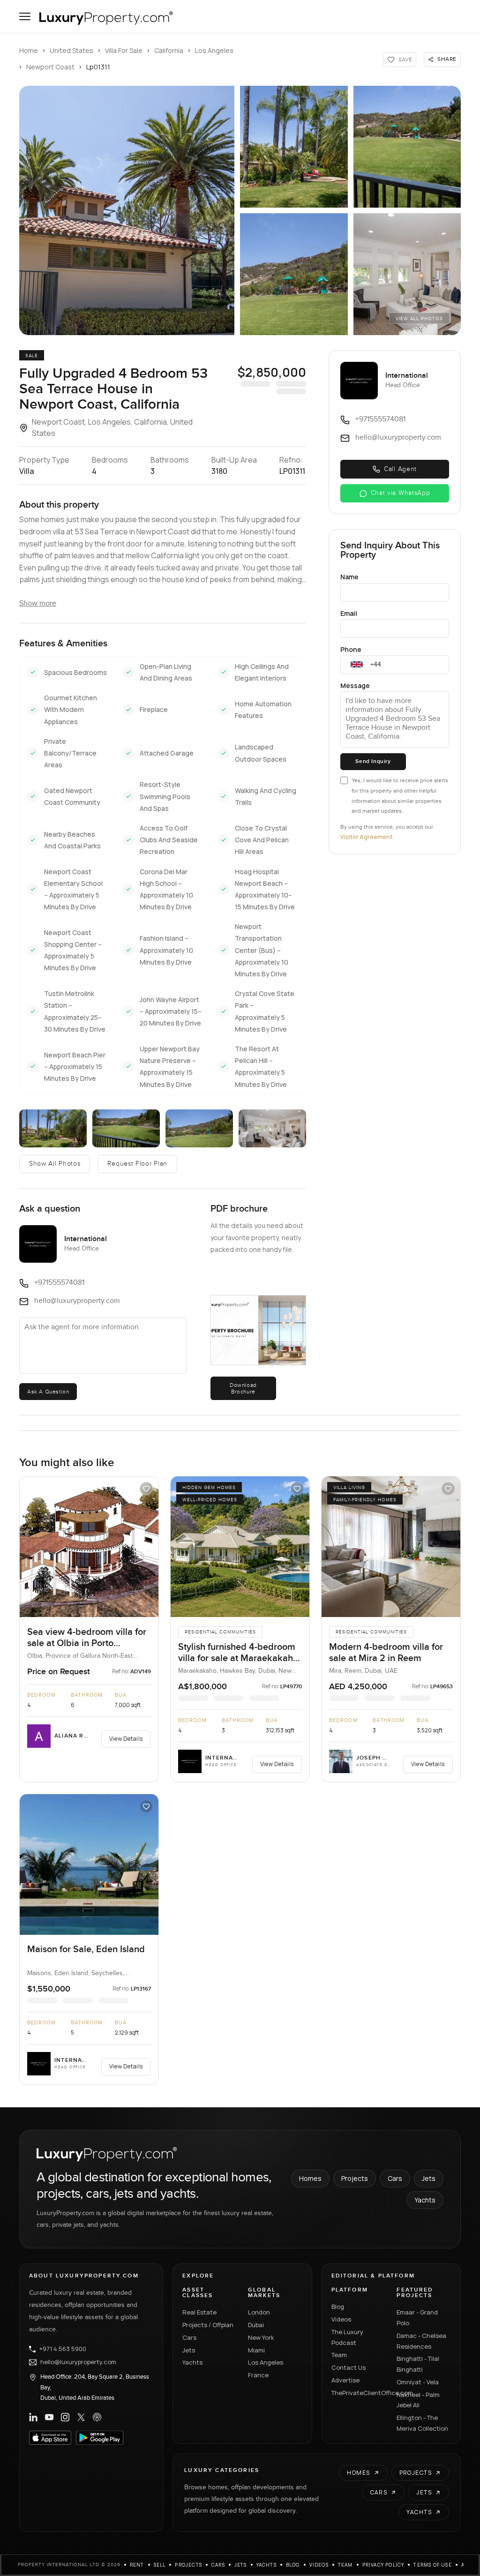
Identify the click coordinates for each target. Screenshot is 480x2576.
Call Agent (400, 469)
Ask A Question (48, 1392)
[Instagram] (65, 2417)
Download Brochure (243, 1388)
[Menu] (25, 16)
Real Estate (199, 2312)
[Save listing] (146, 1489)
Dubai (256, 2325)
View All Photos (419, 319)
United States (71, 50)
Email (349, 613)
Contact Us (349, 2367)
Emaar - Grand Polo (417, 2318)
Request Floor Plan (137, 1164)
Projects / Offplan (208, 2325)
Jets (429, 2178)
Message (355, 685)
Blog (338, 2306)
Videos (341, 2319)
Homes (310, 2178)
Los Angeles (214, 50)
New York (261, 2337)
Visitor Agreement (366, 837)
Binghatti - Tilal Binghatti (418, 2364)
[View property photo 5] (407, 274)
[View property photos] (127, 210)
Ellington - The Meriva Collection (422, 2423)
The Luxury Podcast (347, 2337)
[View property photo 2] (294, 147)
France (258, 2375)
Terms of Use (432, 2565)
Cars (395, 2178)
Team (339, 2355)
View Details (126, 1739)
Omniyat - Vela (418, 2382)
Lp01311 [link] (98, 67)
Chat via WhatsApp (401, 493)
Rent (137, 2565)
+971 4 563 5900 (63, 2349)
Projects (355, 2178)
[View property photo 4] (294, 274)
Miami (256, 2350)
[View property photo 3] (407, 147)
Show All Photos (55, 1164)
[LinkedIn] (33, 2417)
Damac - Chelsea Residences (421, 2341)
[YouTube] (49, 2417)
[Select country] (357, 665)
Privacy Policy (383, 2565)
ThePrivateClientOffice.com (359, 2393)
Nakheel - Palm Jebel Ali (418, 2400)
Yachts (425, 2200)
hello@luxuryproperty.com (78, 2362)
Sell (160, 2565)
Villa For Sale (124, 50)
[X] (81, 2417)
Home (29, 50)
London (259, 2312)
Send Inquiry (373, 761)
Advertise (345, 2380)
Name (349, 577)
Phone (351, 649)
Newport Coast (50, 67)
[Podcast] (97, 2417)
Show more (38, 603)
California (169, 50)
